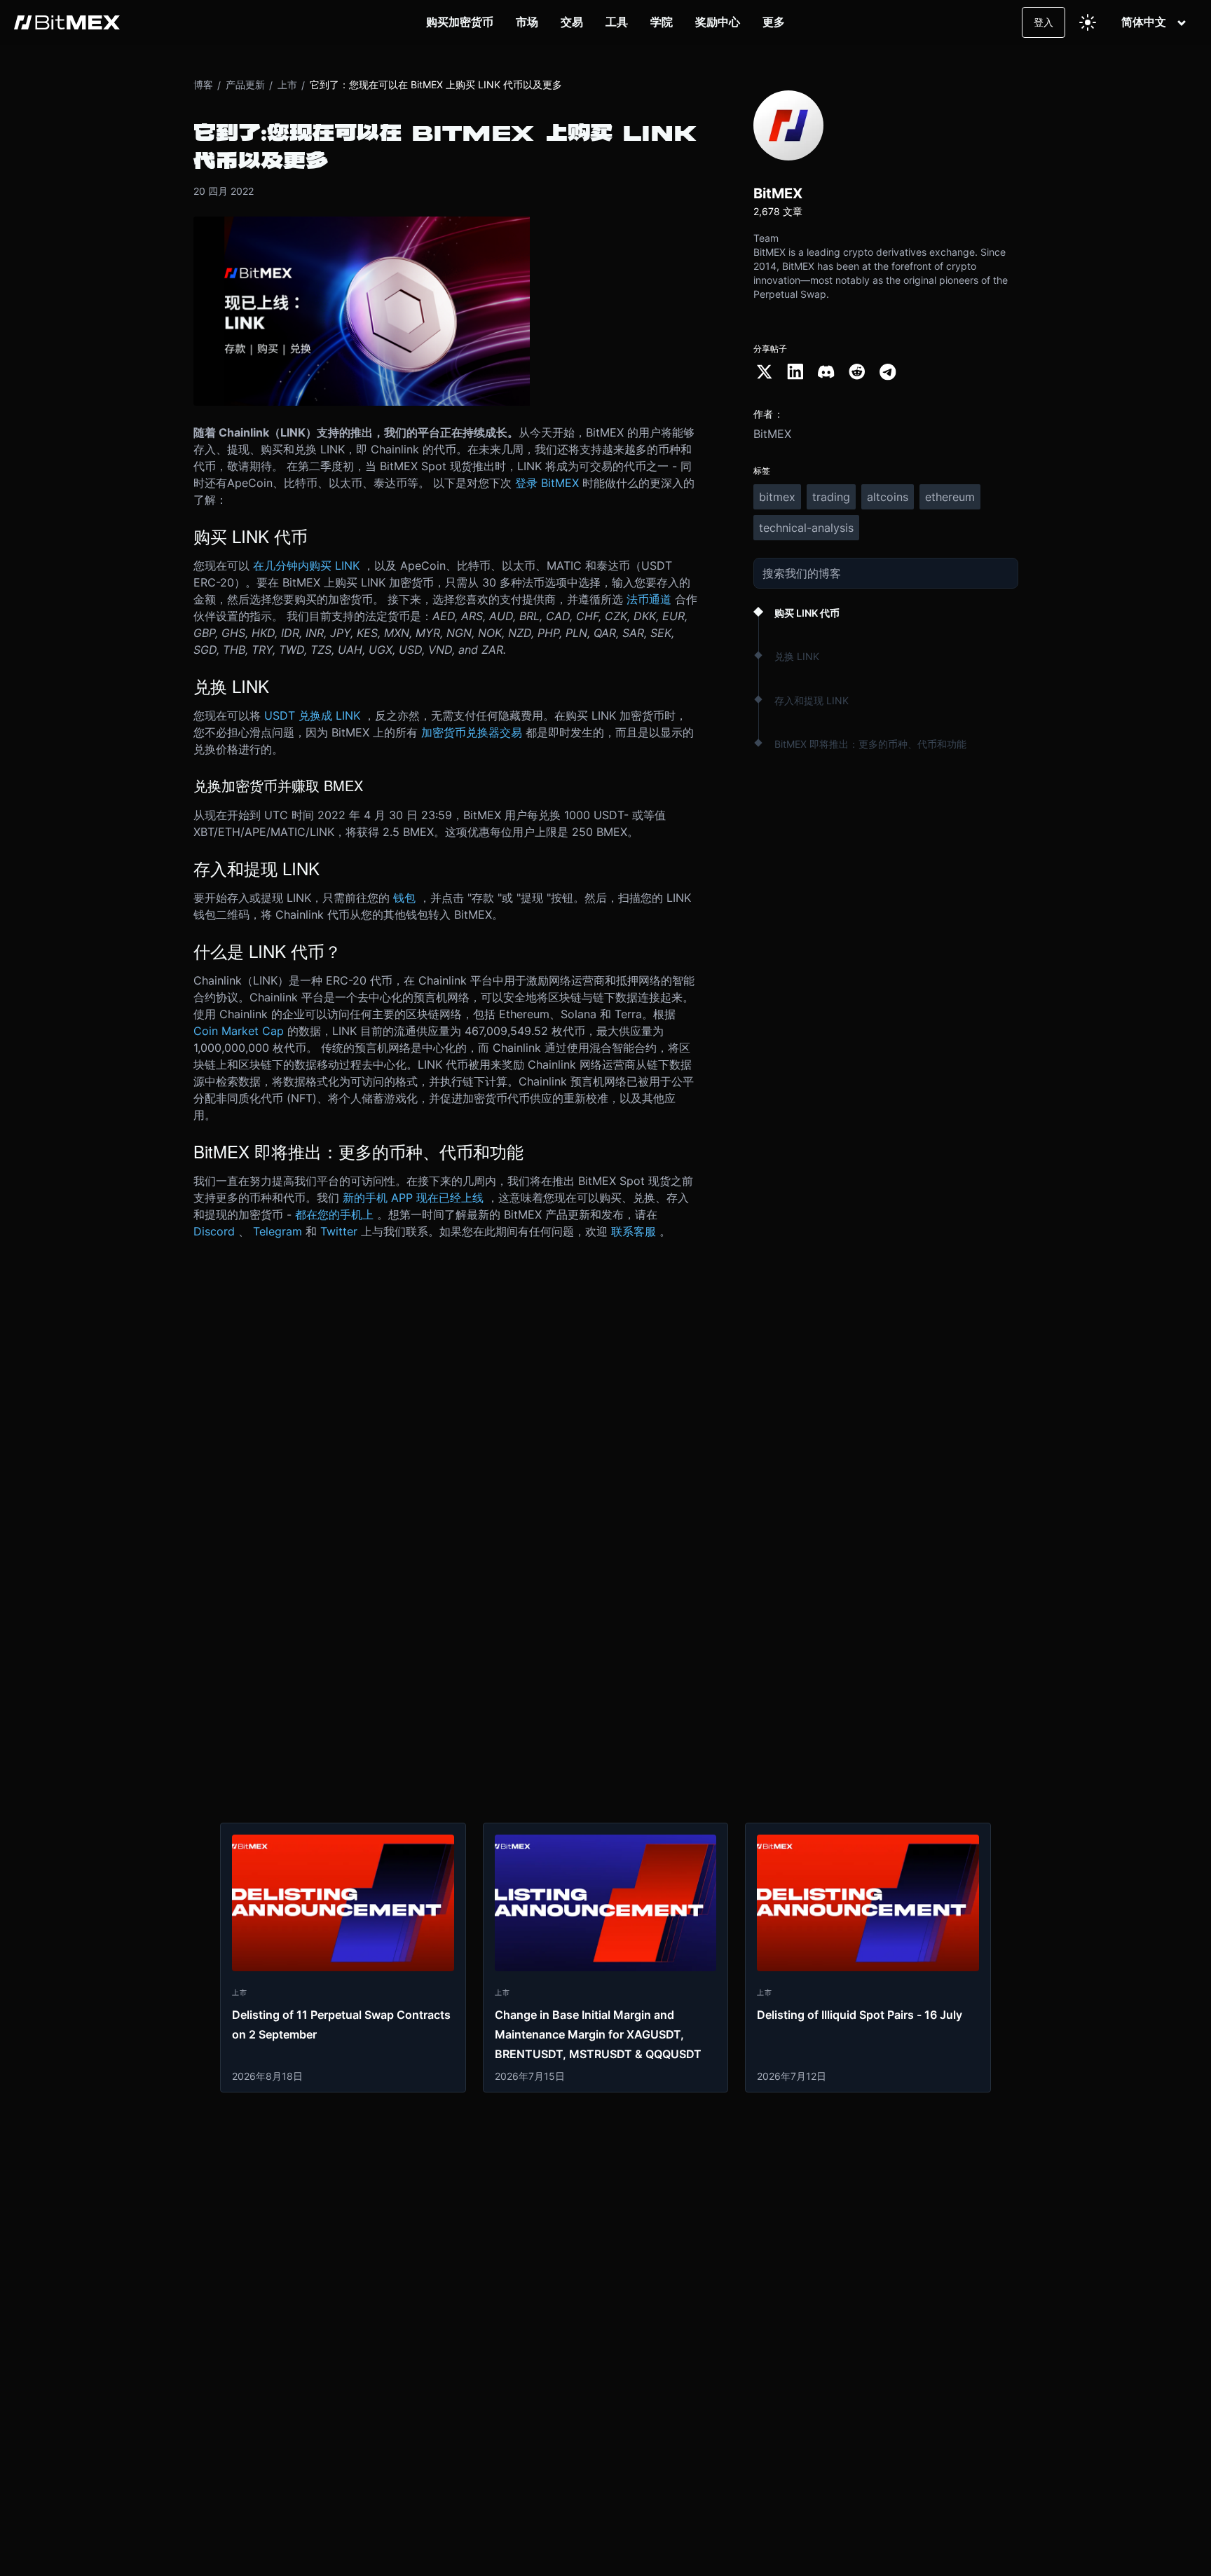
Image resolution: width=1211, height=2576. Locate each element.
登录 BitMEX (547, 483)
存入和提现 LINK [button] (812, 700)
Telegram (278, 1231)
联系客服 (634, 1231)
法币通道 (649, 599)
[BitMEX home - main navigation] (67, 22)
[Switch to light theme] (1088, 22)
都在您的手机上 (334, 1214)
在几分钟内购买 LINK (306, 566)
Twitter (339, 1231)
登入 (1044, 22)
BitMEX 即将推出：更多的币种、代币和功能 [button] (870, 744)
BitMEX (772, 434)
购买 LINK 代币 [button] (807, 613)
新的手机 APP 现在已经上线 (413, 1198)
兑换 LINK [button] (797, 656)
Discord (214, 1231)
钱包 (404, 898)
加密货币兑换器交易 (472, 732)
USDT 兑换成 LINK (312, 715)
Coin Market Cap (239, 1031)
